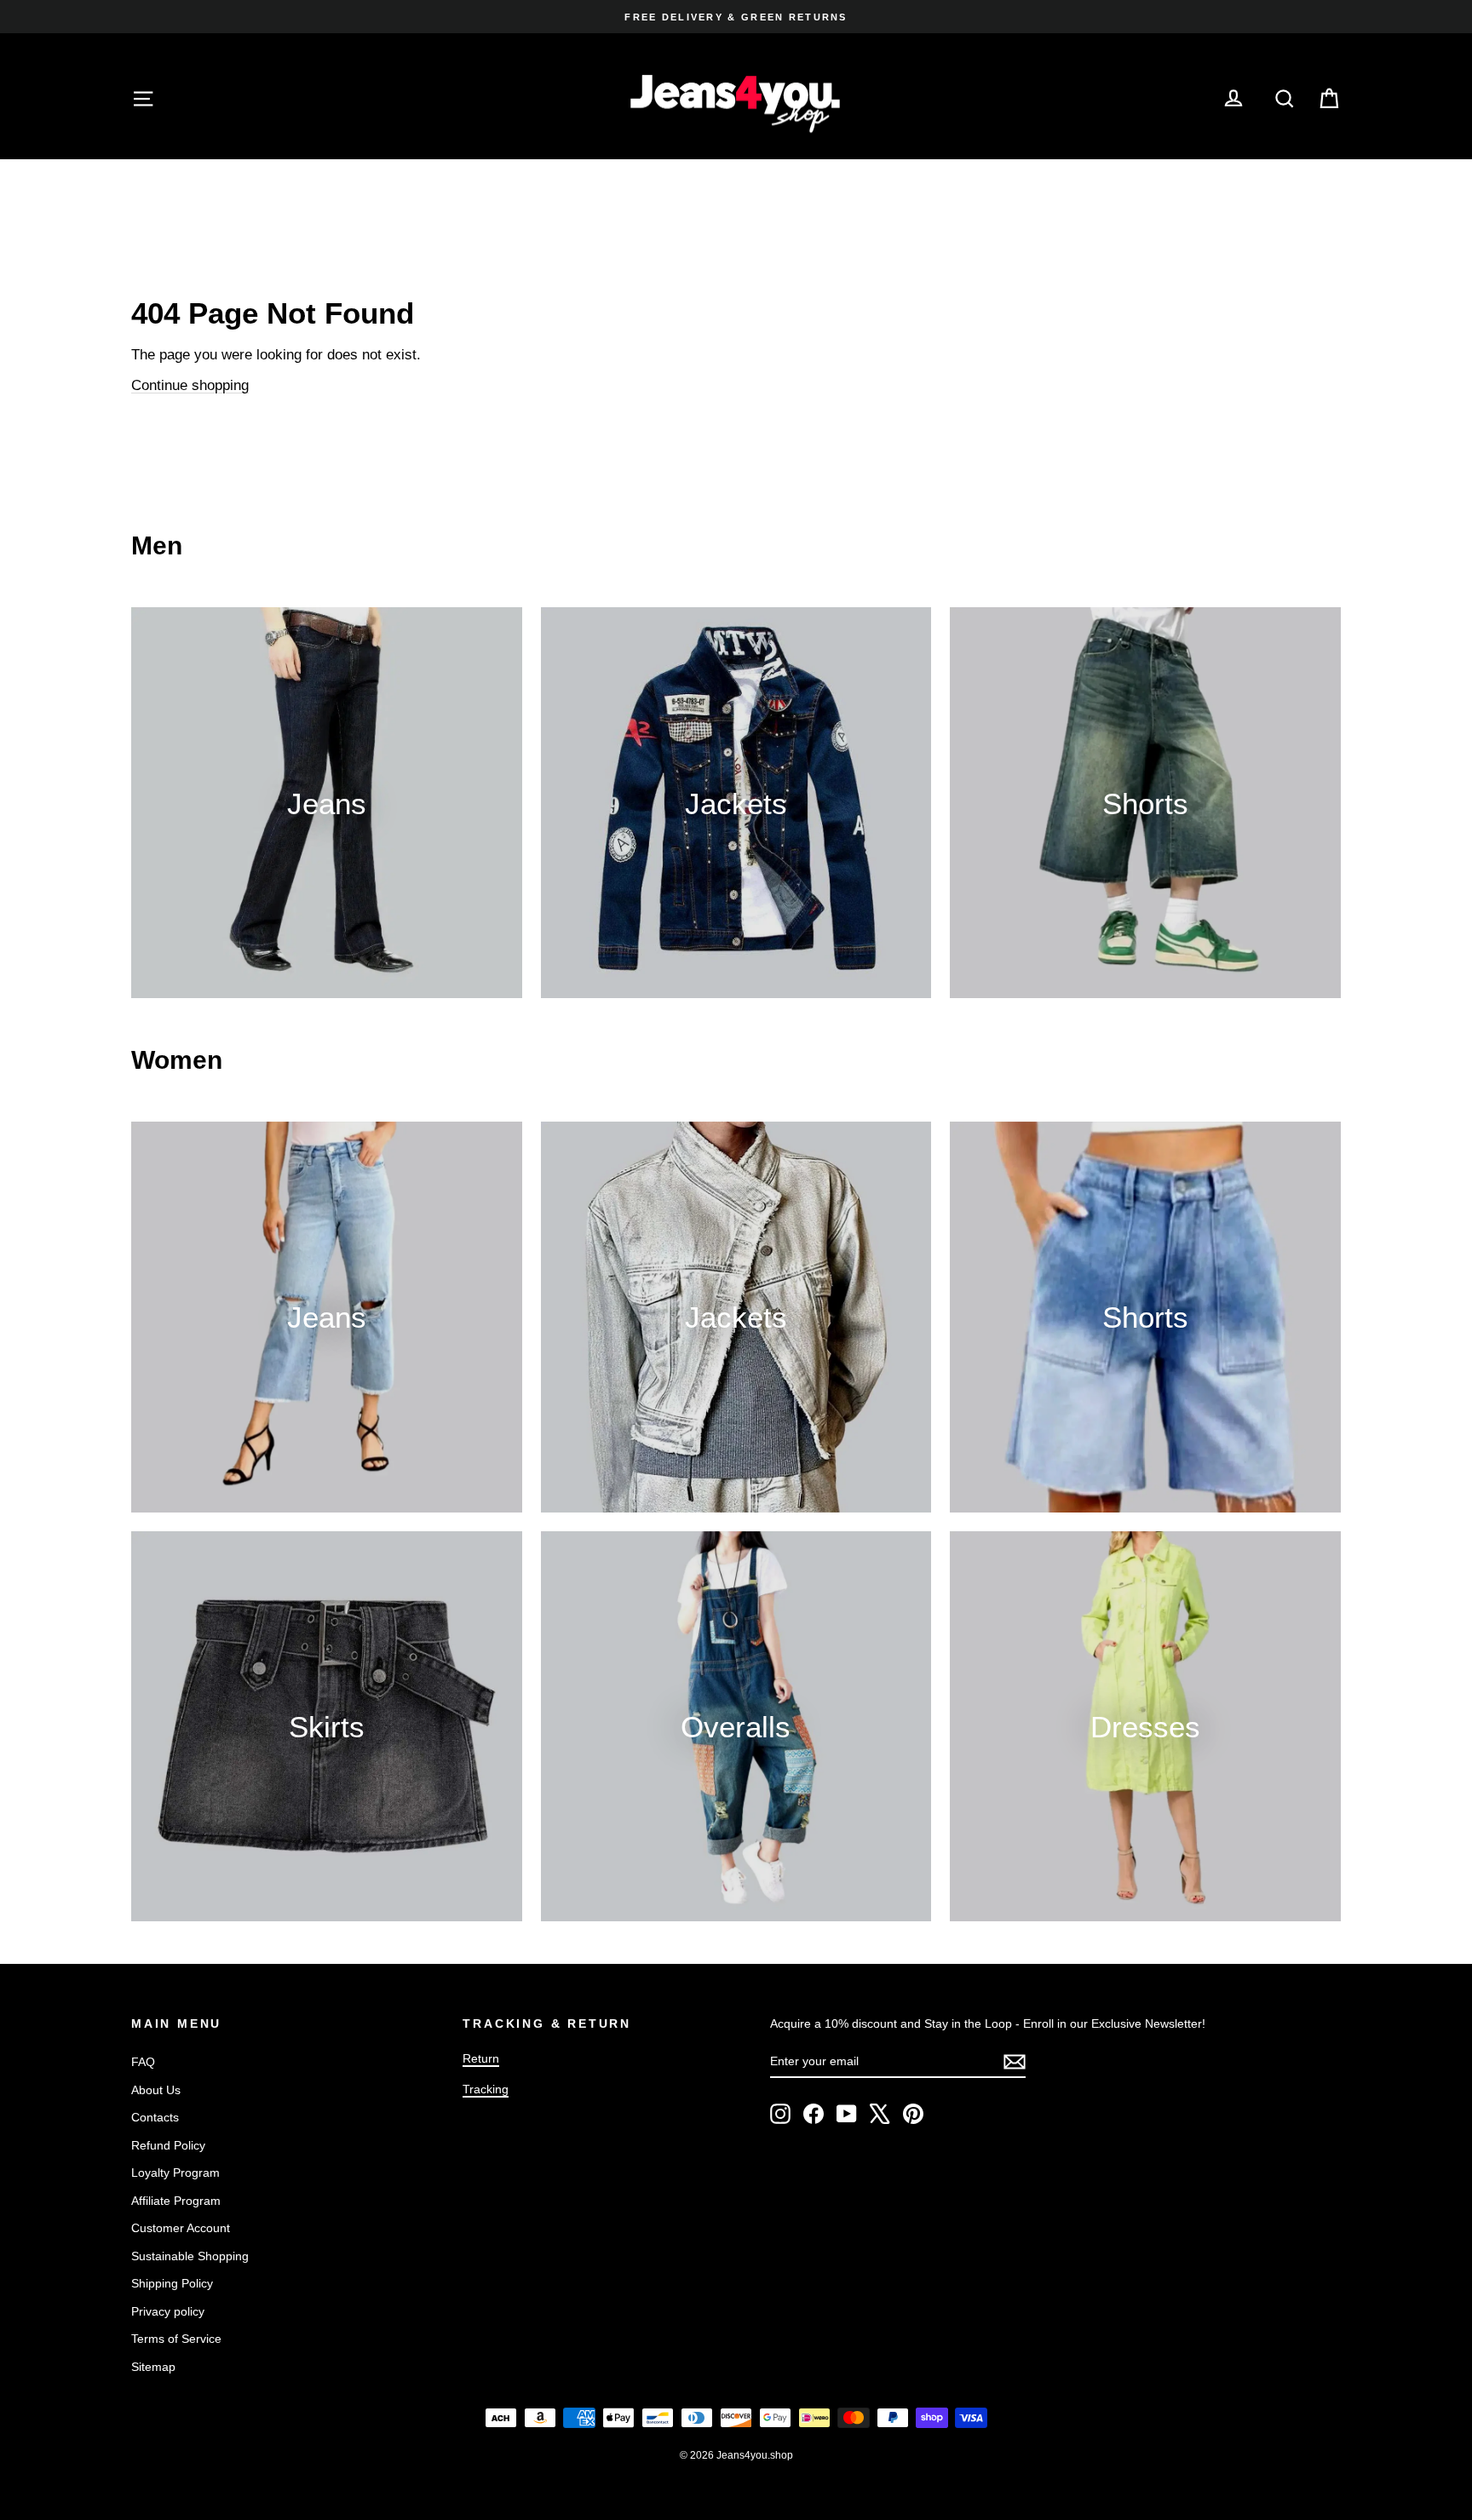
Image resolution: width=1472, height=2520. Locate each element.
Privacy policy (168, 2311)
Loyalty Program (175, 2173)
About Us (156, 2090)
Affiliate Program (176, 2201)
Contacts (155, 2117)
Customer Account (181, 2228)
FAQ (143, 2062)
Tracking (486, 2089)
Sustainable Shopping (190, 2256)
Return (481, 2058)
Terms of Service (176, 2339)
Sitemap (153, 2367)
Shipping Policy (172, 2283)
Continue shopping (190, 385)
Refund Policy (168, 2145)
